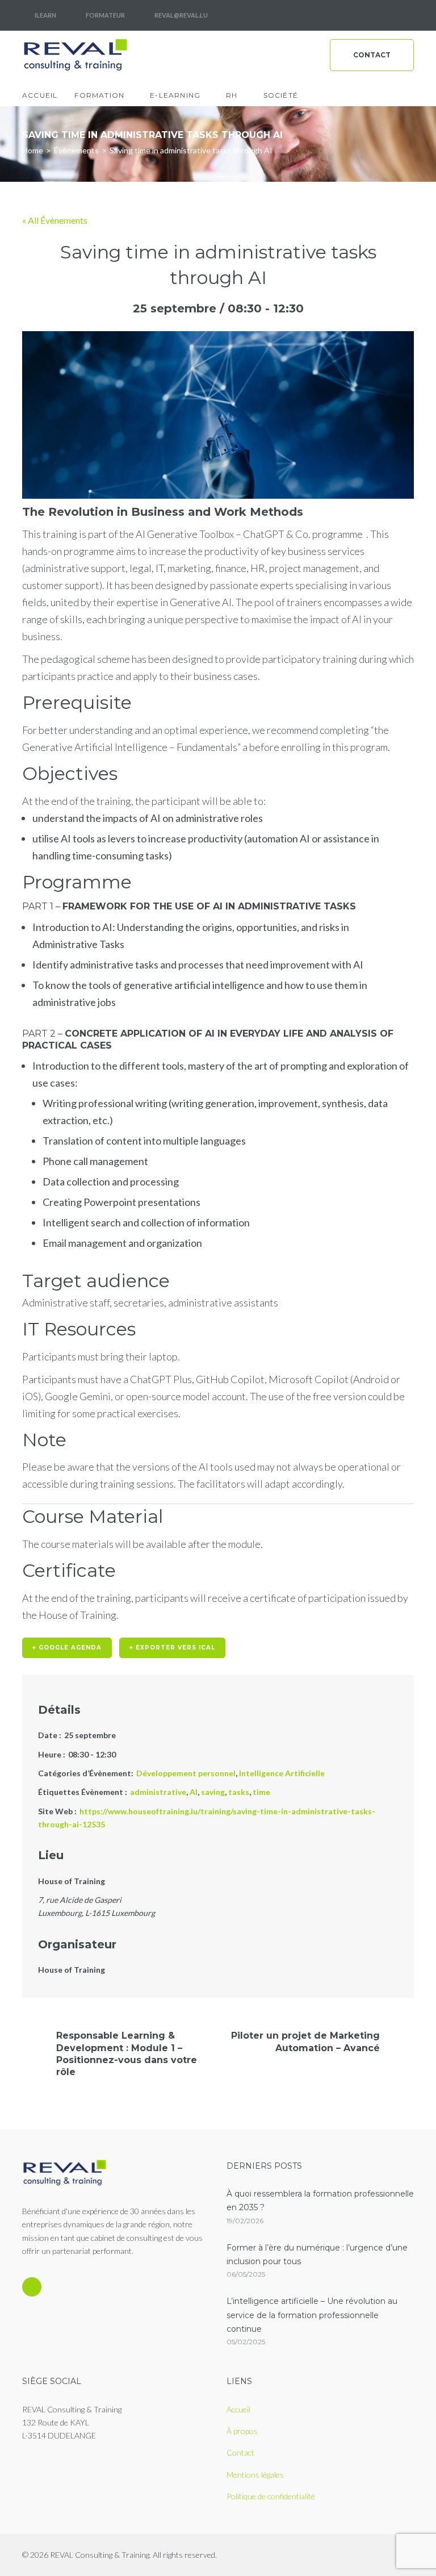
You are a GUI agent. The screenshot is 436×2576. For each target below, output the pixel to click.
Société (281, 95)
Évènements (76, 150)
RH (232, 95)
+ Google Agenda (67, 1648)
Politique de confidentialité (271, 2496)
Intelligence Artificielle (282, 1773)
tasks (239, 1792)
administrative (158, 1792)
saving (213, 1792)
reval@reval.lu (181, 15)
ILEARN (45, 15)
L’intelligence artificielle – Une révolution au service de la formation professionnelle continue (312, 2315)
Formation (99, 95)
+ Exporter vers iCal (172, 1648)
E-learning (175, 95)
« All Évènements (55, 220)
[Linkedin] (404, 15)
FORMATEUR (105, 15)
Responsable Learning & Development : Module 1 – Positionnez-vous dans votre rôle (127, 2054)
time (261, 1792)
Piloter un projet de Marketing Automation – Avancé (305, 2041)
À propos (242, 2431)
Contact (372, 55)
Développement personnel (186, 1773)
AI (194, 1792)
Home (33, 150)
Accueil (40, 95)
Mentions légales (255, 2475)
